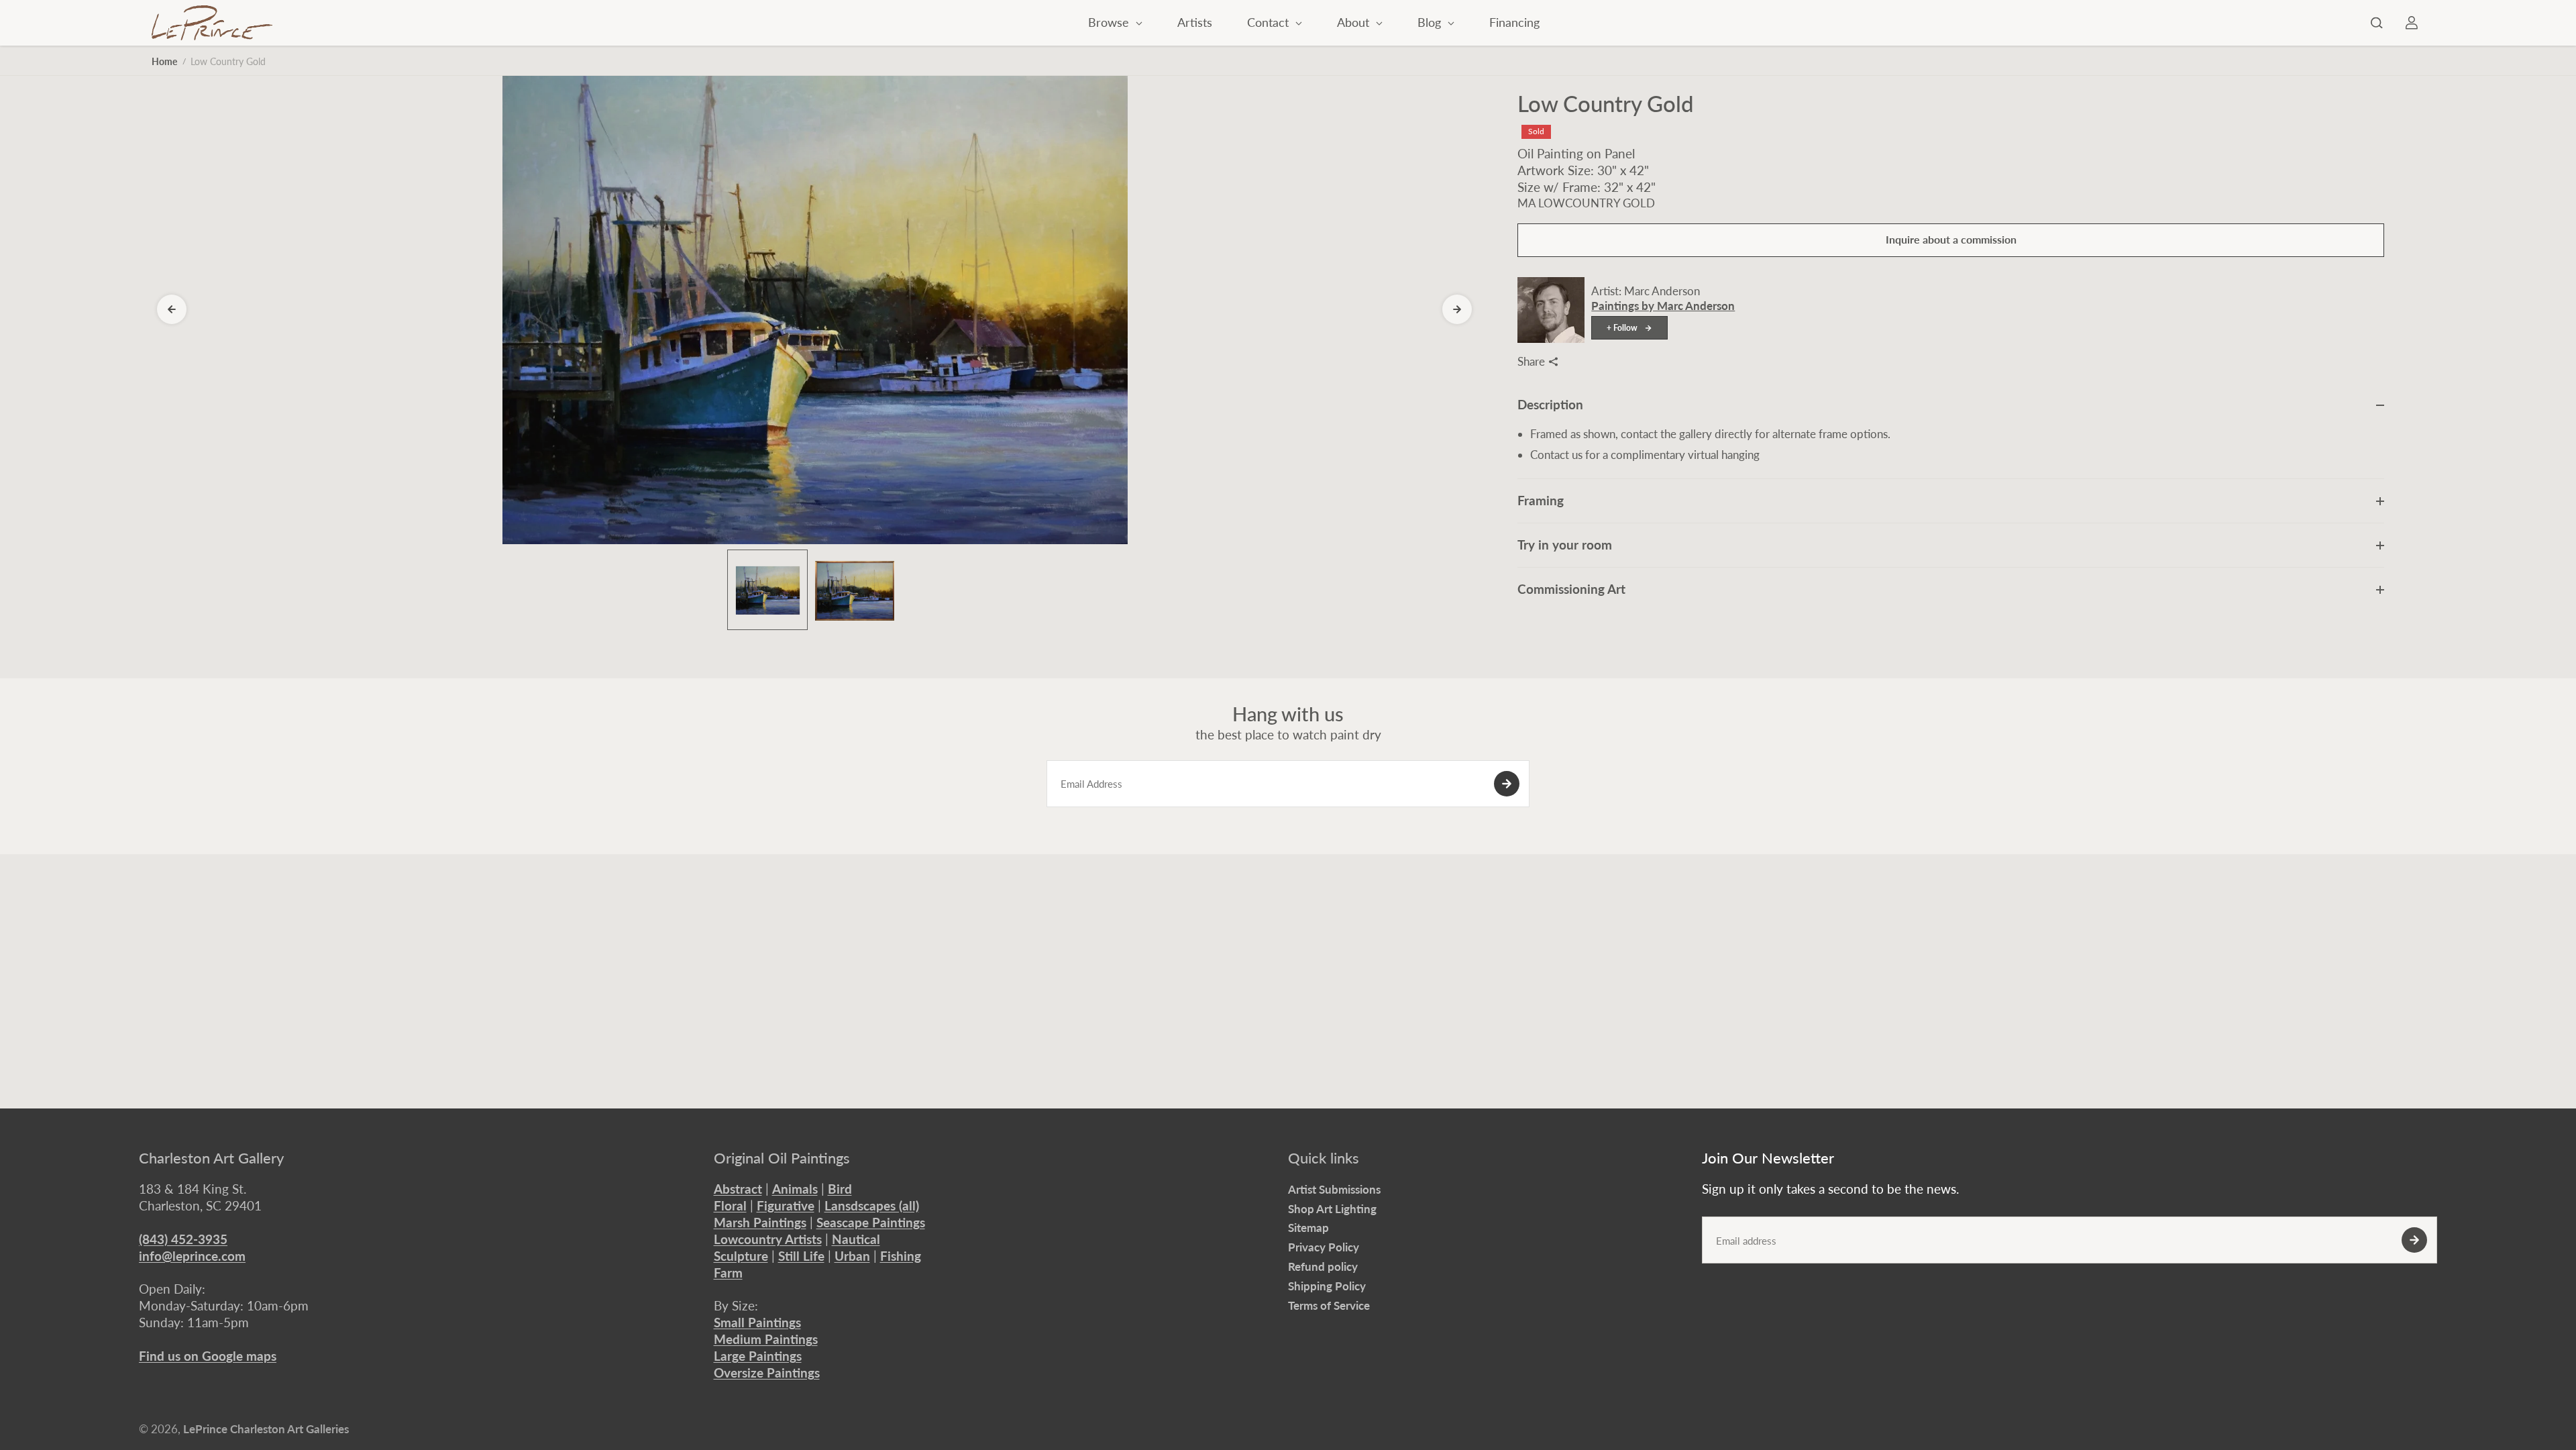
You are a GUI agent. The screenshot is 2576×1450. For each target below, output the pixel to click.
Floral (730, 1205)
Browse (1110, 22)
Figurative (786, 1205)
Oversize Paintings (767, 1373)
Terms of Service (1329, 1305)
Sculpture (741, 1256)
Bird (840, 1189)
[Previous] (172, 309)
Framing (1541, 500)
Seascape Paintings (871, 1222)
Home (164, 61)
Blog (1431, 22)
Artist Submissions (1334, 1189)
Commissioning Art (1571, 589)
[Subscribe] (1507, 784)
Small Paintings (757, 1322)
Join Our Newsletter (1768, 1158)
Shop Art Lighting (1332, 1209)
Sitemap (1308, 1228)
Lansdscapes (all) (872, 1205)
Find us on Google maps (208, 1356)
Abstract (738, 1189)
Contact (1270, 22)
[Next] (1457, 309)
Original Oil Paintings (782, 1158)
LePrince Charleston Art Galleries (266, 1429)
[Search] (2377, 23)
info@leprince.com (192, 1256)
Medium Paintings (766, 1339)
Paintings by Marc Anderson (1663, 306)
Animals (795, 1189)
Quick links (1324, 1158)
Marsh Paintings (760, 1222)
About (1355, 22)
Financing (1514, 22)
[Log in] (2412, 23)
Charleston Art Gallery (211, 1158)
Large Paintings (758, 1356)
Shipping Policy (1327, 1286)
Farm (728, 1273)
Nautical (856, 1239)
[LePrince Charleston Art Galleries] (212, 23)
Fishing (901, 1256)
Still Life (801, 1256)
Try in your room (1565, 545)
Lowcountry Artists (768, 1239)
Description (1550, 404)
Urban (852, 1256)
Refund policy (1323, 1266)
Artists (1195, 22)
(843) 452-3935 (183, 1239)
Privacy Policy (1324, 1247)
